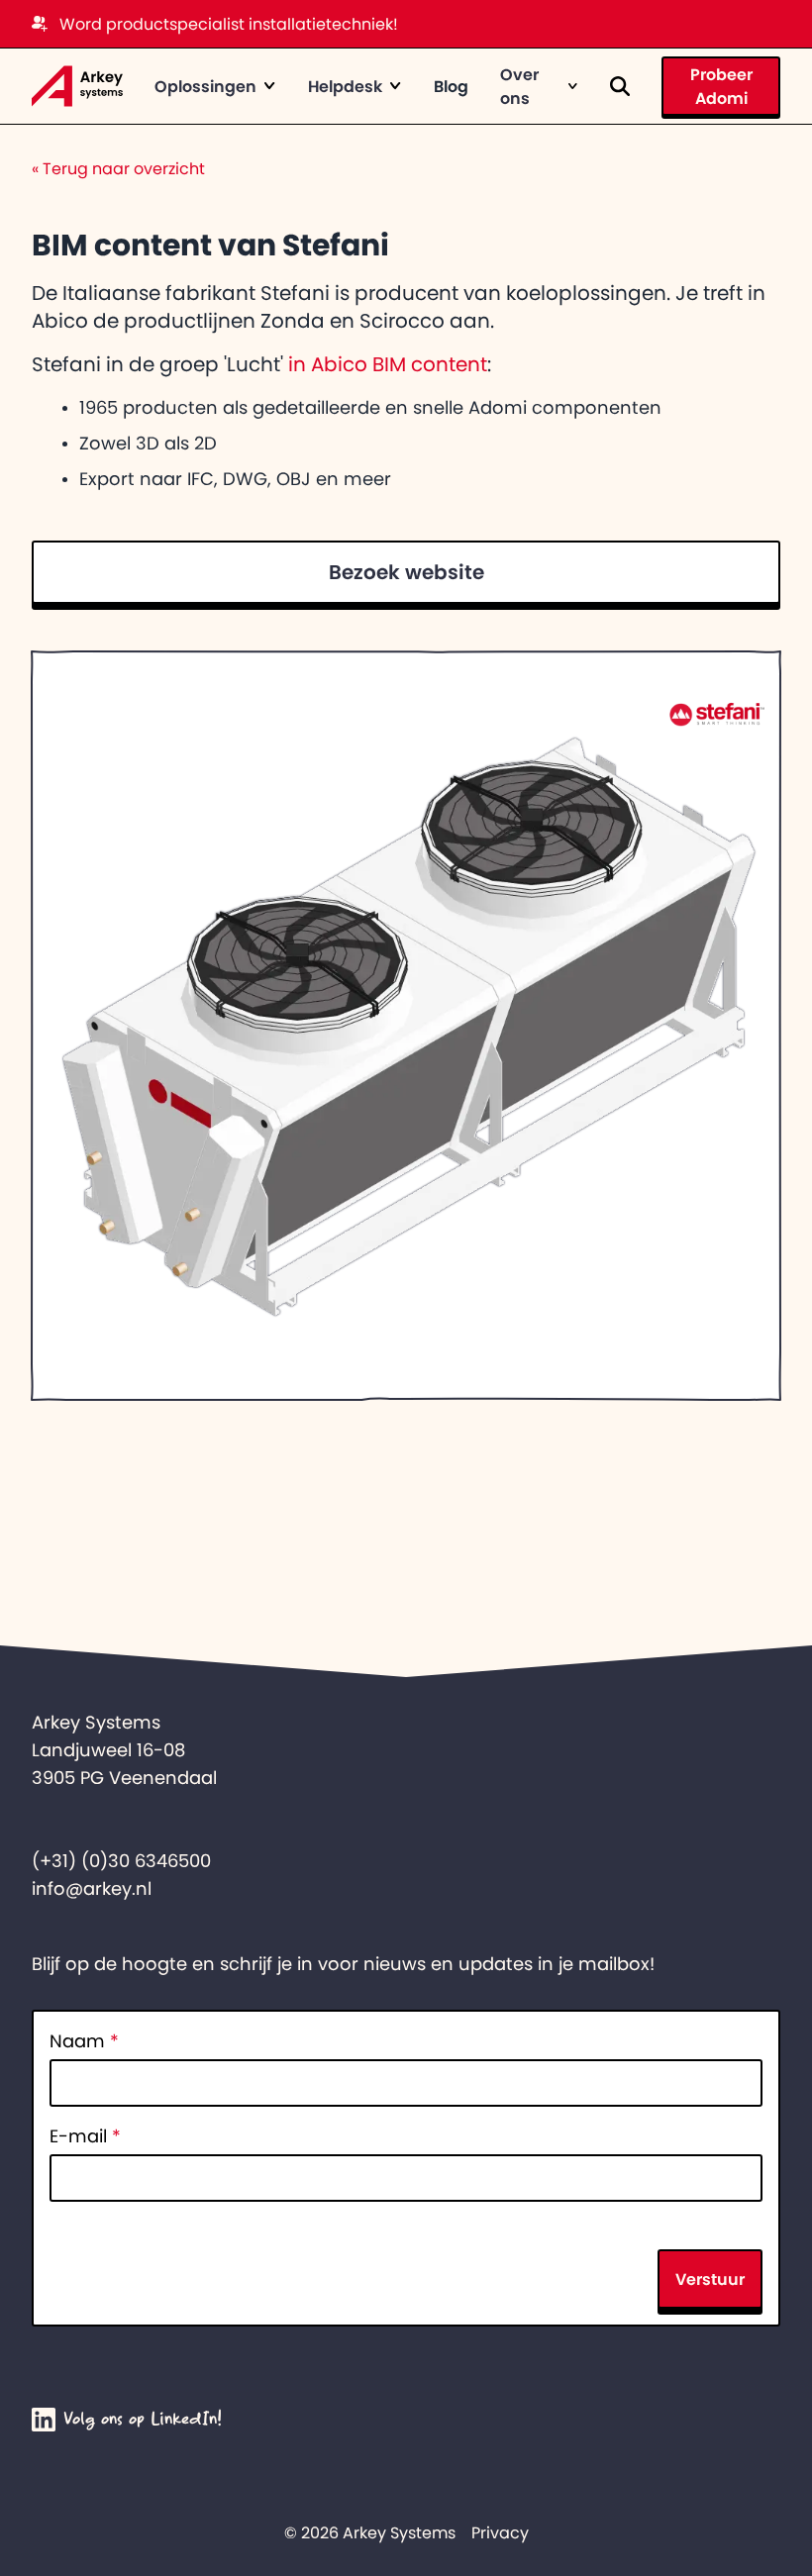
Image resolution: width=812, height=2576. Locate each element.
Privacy (500, 2532)
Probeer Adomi (721, 86)
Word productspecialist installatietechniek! (229, 24)
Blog (451, 86)
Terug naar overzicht (118, 168)
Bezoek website (406, 572)
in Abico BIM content (388, 364)
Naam (84, 2041)
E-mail (85, 2136)
